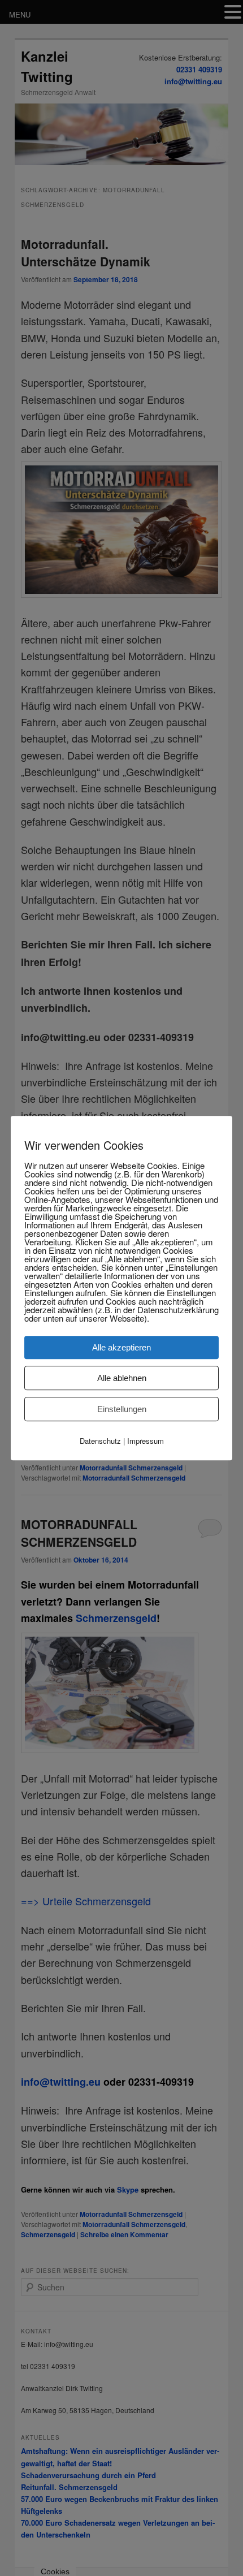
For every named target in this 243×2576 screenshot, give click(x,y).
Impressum (146, 1441)
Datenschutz (100, 1441)
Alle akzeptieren (121, 1347)
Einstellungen (122, 1409)
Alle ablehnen (122, 1378)
